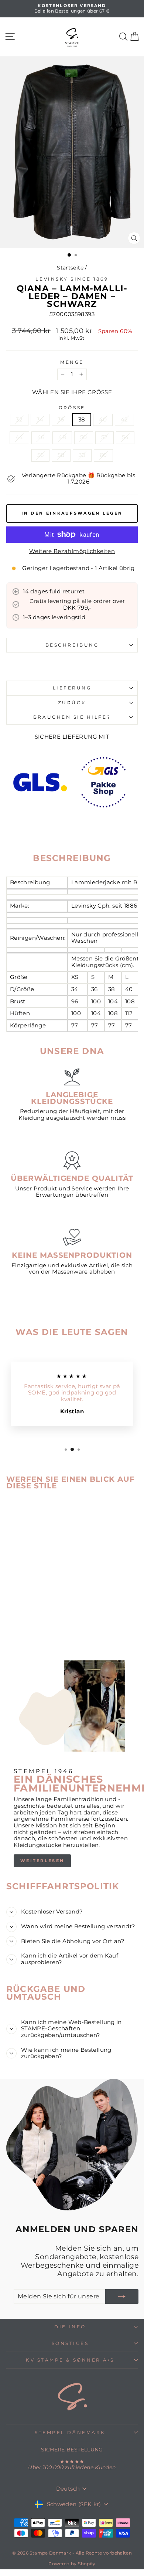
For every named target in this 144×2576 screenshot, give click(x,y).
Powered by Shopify (72, 2564)
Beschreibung (72, 645)
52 (104, 437)
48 (62, 437)
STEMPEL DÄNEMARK (70, 2433)
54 (125, 437)
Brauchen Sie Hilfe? (72, 717)
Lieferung (72, 688)
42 (124, 420)
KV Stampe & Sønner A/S (70, 2360)
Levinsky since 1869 (72, 279)
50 (84, 437)
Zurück (72, 703)
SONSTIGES (70, 2343)
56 (41, 455)
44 (19, 437)
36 (61, 420)
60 (103, 455)
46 (41, 437)
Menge (72, 362)
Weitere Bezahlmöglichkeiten (72, 551)
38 (82, 420)
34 (40, 420)
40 (103, 420)
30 (82, 455)
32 (19, 420)
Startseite (70, 268)
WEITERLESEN (42, 1861)
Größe (72, 408)
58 (61, 455)
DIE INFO (70, 2327)
